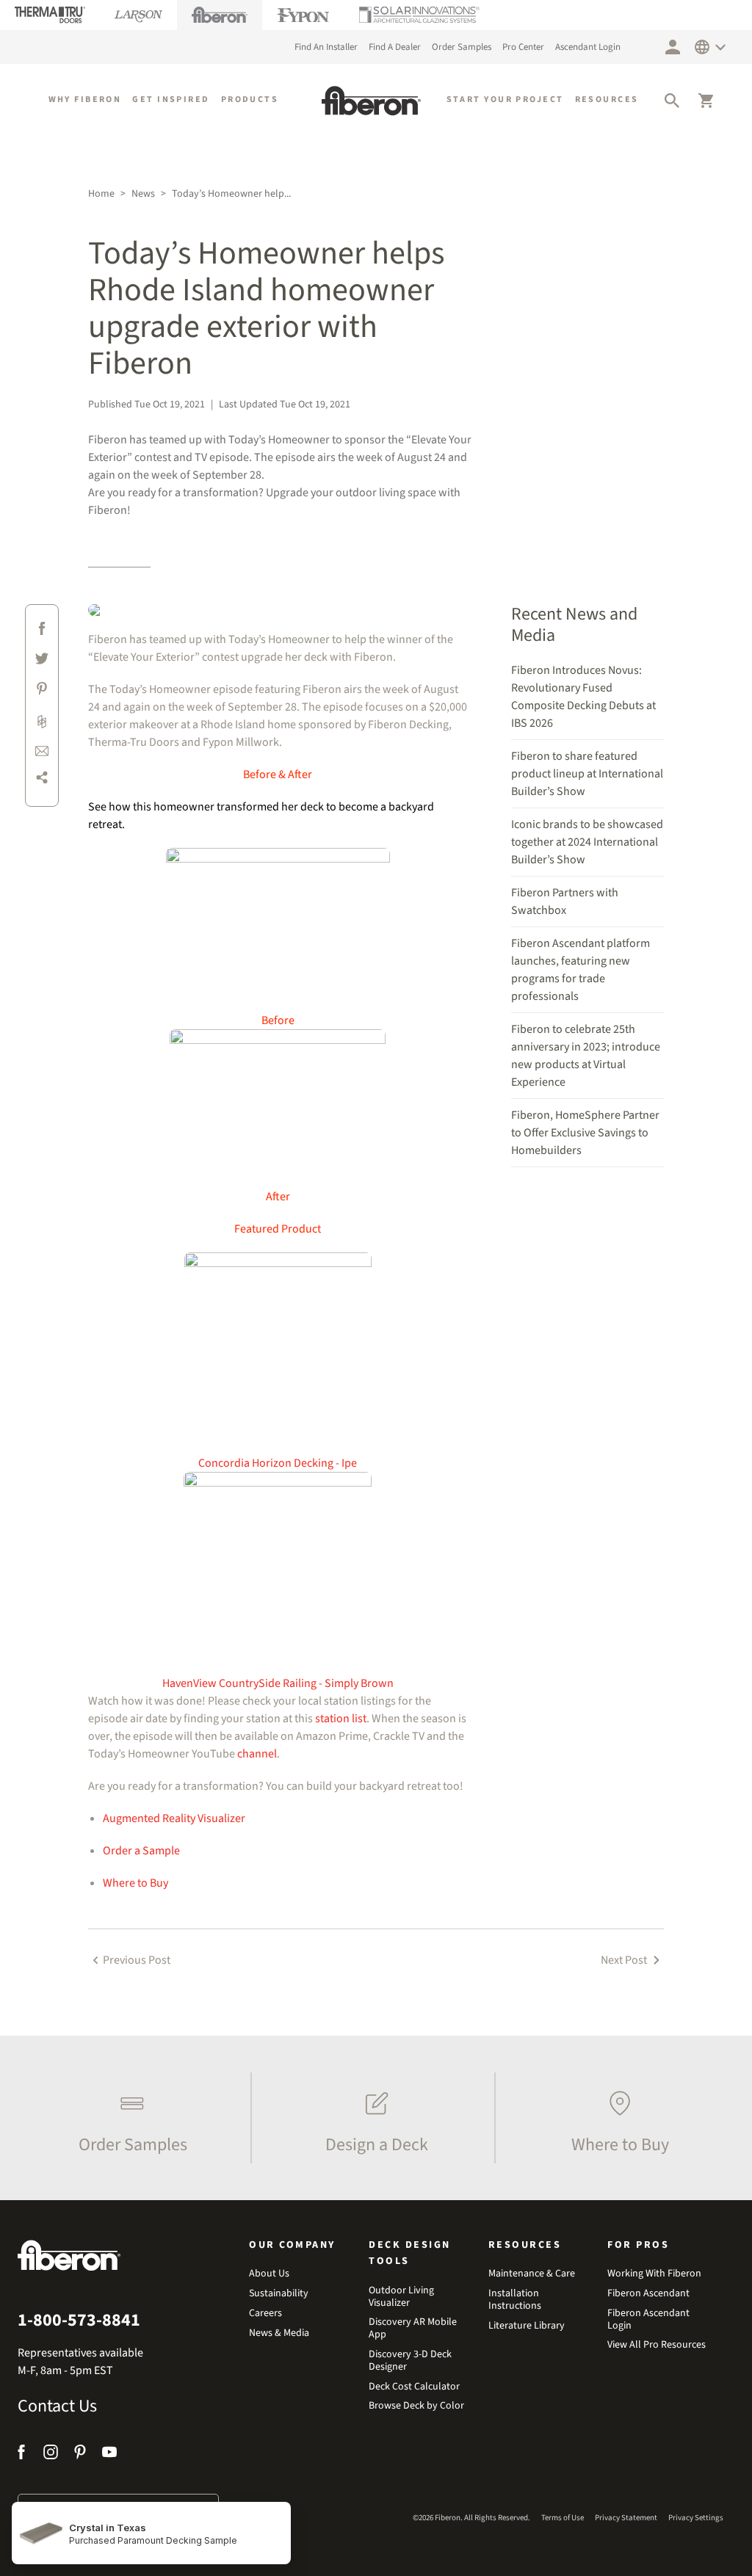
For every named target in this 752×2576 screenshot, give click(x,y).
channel (257, 1754)
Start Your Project (505, 99)
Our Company (292, 2245)
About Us (269, 2274)
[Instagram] (51, 2455)
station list (341, 1719)
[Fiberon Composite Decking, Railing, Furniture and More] (371, 101)
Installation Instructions (515, 2300)
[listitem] (129, 2118)
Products (250, 99)
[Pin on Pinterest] (42, 691)
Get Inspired (171, 99)
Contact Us (57, 2406)
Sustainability (279, 2294)
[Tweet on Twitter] (42, 661)
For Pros (638, 2245)
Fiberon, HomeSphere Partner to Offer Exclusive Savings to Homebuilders (585, 1133)
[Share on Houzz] (42, 721)
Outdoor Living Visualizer (401, 2297)
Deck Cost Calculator (414, 2387)
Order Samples (462, 47)
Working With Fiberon (654, 2274)
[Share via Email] (42, 750)
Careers (265, 2314)
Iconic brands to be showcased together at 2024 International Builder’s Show (587, 842)
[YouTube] (109, 2455)
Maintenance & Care (532, 2274)
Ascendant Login (588, 47)
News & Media (279, 2333)
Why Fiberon (85, 99)
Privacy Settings (696, 2518)
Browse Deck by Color (416, 2406)
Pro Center (523, 47)
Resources (607, 99)
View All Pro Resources (657, 2345)
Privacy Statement (626, 2518)
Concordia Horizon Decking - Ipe (278, 1463)
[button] (672, 101)
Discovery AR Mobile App (413, 2329)
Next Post (625, 1960)
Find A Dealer (395, 47)
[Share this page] (42, 780)
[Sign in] (673, 47)
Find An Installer (326, 47)
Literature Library (527, 2326)
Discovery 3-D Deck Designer (410, 2361)
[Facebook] (23, 2455)
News (143, 194)
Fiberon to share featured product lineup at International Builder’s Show (587, 774)
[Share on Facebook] (42, 631)
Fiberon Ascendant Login (648, 2320)
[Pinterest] (80, 2455)
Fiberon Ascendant (648, 2294)
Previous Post (137, 1960)
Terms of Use (563, 2518)
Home (101, 194)
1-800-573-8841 (79, 2321)
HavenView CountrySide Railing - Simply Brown (278, 1683)
